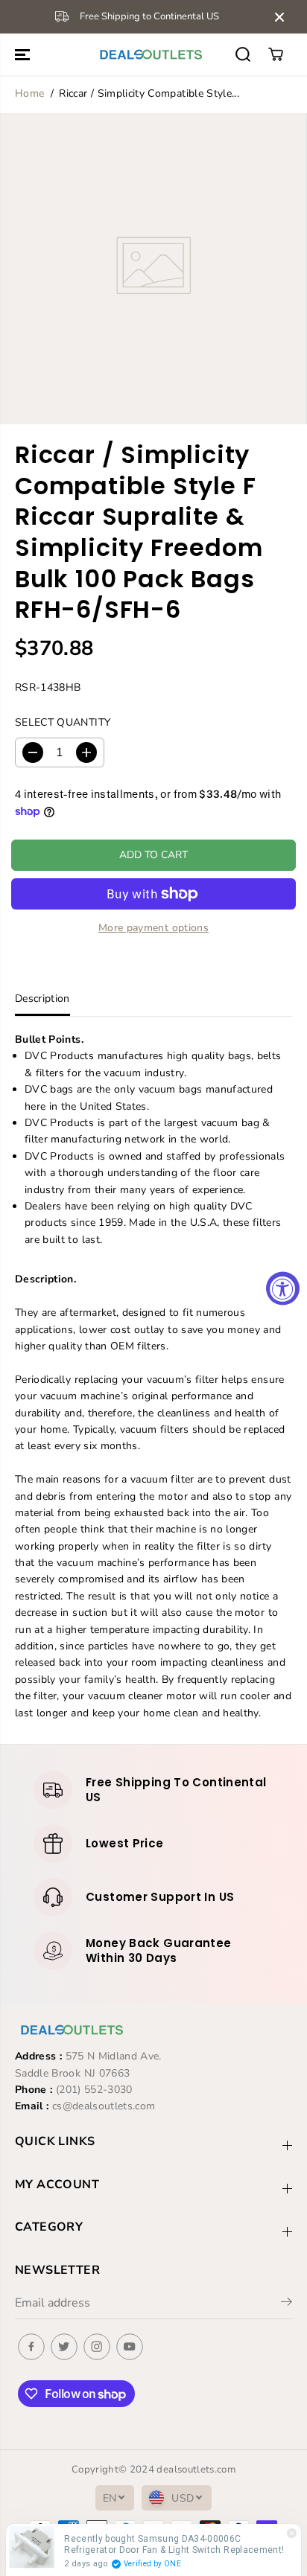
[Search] (243, 54)
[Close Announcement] (279, 17)
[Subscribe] (287, 2304)
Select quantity (63, 722)
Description (42, 998)
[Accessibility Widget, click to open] (283, 1288)
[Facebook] (31, 2347)
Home (29, 93)
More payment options (153, 928)
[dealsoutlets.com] (150, 54)
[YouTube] (130, 2347)
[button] (24, 54)
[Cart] (276, 54)
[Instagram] (97, 2347)
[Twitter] (64, 2347)
